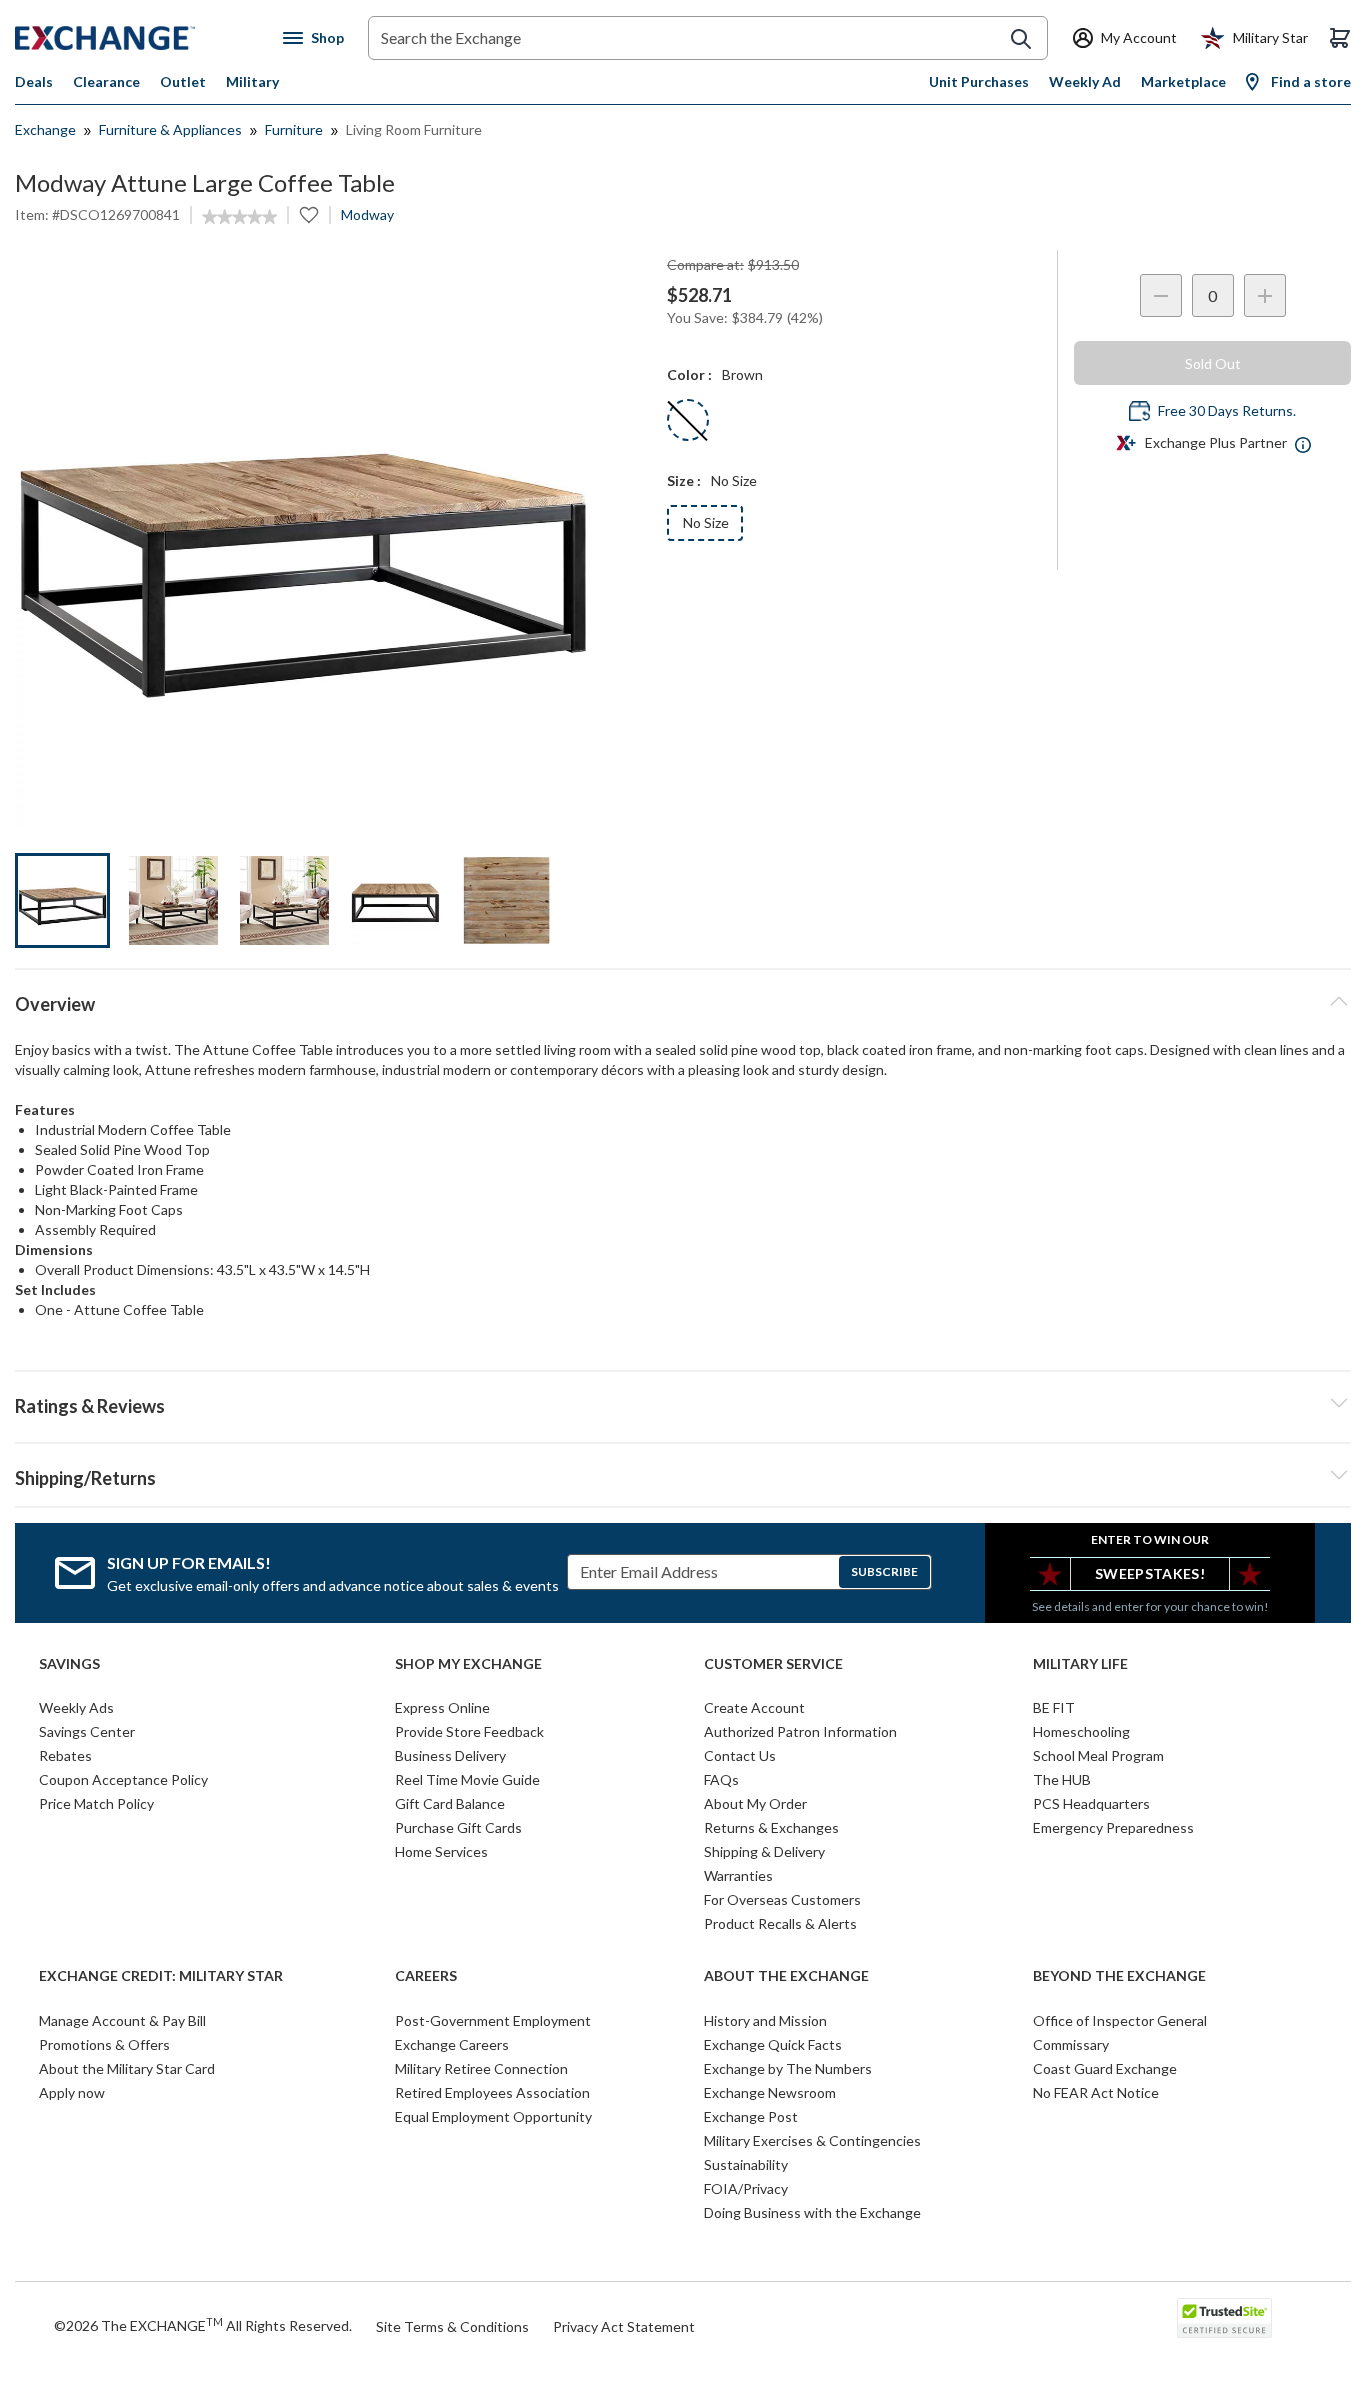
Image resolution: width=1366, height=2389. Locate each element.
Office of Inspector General (1120, 2020)
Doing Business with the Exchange (812, 2212)
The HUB (1062, 1779)
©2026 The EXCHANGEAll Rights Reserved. (203, 2325)
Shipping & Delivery (764, 1851)
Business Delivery (450, 1755)
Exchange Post (751, 2116)
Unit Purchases (979, 81)
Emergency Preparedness (1113, 1827)
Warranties (738, 1875)
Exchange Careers (452, 2044)
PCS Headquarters (1091, 1803)
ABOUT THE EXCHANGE (786, 1976)
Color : (689, 374)
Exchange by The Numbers (788, 2068)
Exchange (45, 129)
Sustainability (746, 2164)
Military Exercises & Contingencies (812, 2140)
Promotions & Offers (104, 2044)
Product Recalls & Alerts (780, 1923)
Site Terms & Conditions (452, 2326)
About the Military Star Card (127, 2068)
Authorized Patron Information (800, 1731)
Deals (34, 81)
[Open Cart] (1340, 38)
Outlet (183, 81)
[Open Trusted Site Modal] (1224, 2318)
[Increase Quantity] (1265, 295)
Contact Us (740, 1755)
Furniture (294, 129)
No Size (706, 522)
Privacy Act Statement (624, 2326)
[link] (239, 217)
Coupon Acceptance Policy (123, 1779)
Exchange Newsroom (770, 2092)
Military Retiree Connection (481, 2068)
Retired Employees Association (492, 2092)
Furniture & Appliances (170, 129)
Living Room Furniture (414, 129)
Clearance (106, 81)
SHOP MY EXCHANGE (468, 1664)
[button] (683, 1403)
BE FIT (1054, 1707)
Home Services (441, 1851)
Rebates (65, 1755)
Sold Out (1213, 363)
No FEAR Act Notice (1096, 2092)
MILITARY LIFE (1080, 1664)
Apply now (72, 2092)
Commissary (1071, 2044)
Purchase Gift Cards (458, 1827)
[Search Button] (1021, 39)
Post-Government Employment (493, 2020)
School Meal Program (1098, 1755)
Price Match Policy (96, 1803)
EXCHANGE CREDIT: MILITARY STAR (161, 1976)
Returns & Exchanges (771, 1827)
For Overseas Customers (782, 1899)
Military (252, 81)
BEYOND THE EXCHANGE (1119, 1976)
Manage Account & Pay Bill (122, 2020)
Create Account (754, 1707)
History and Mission (765, 2020)
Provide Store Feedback (469, 1731)
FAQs (721, 1779)
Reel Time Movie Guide (467, 1779)
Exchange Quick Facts (773, 2044)
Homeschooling (1081, 1731)
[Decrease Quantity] (1161, 295)
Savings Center (87, 1731)
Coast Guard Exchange (1105, 2068)
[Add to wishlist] (309, 215)
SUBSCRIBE (884, 1571)
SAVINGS (69, 1664)
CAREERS (426, 1976)
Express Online (442, 1707)
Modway (367, 214)
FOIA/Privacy (746, 2188)
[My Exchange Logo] (142, 38)
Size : (684, 480)
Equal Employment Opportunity (493, 2116)
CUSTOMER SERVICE (773, 1664)
